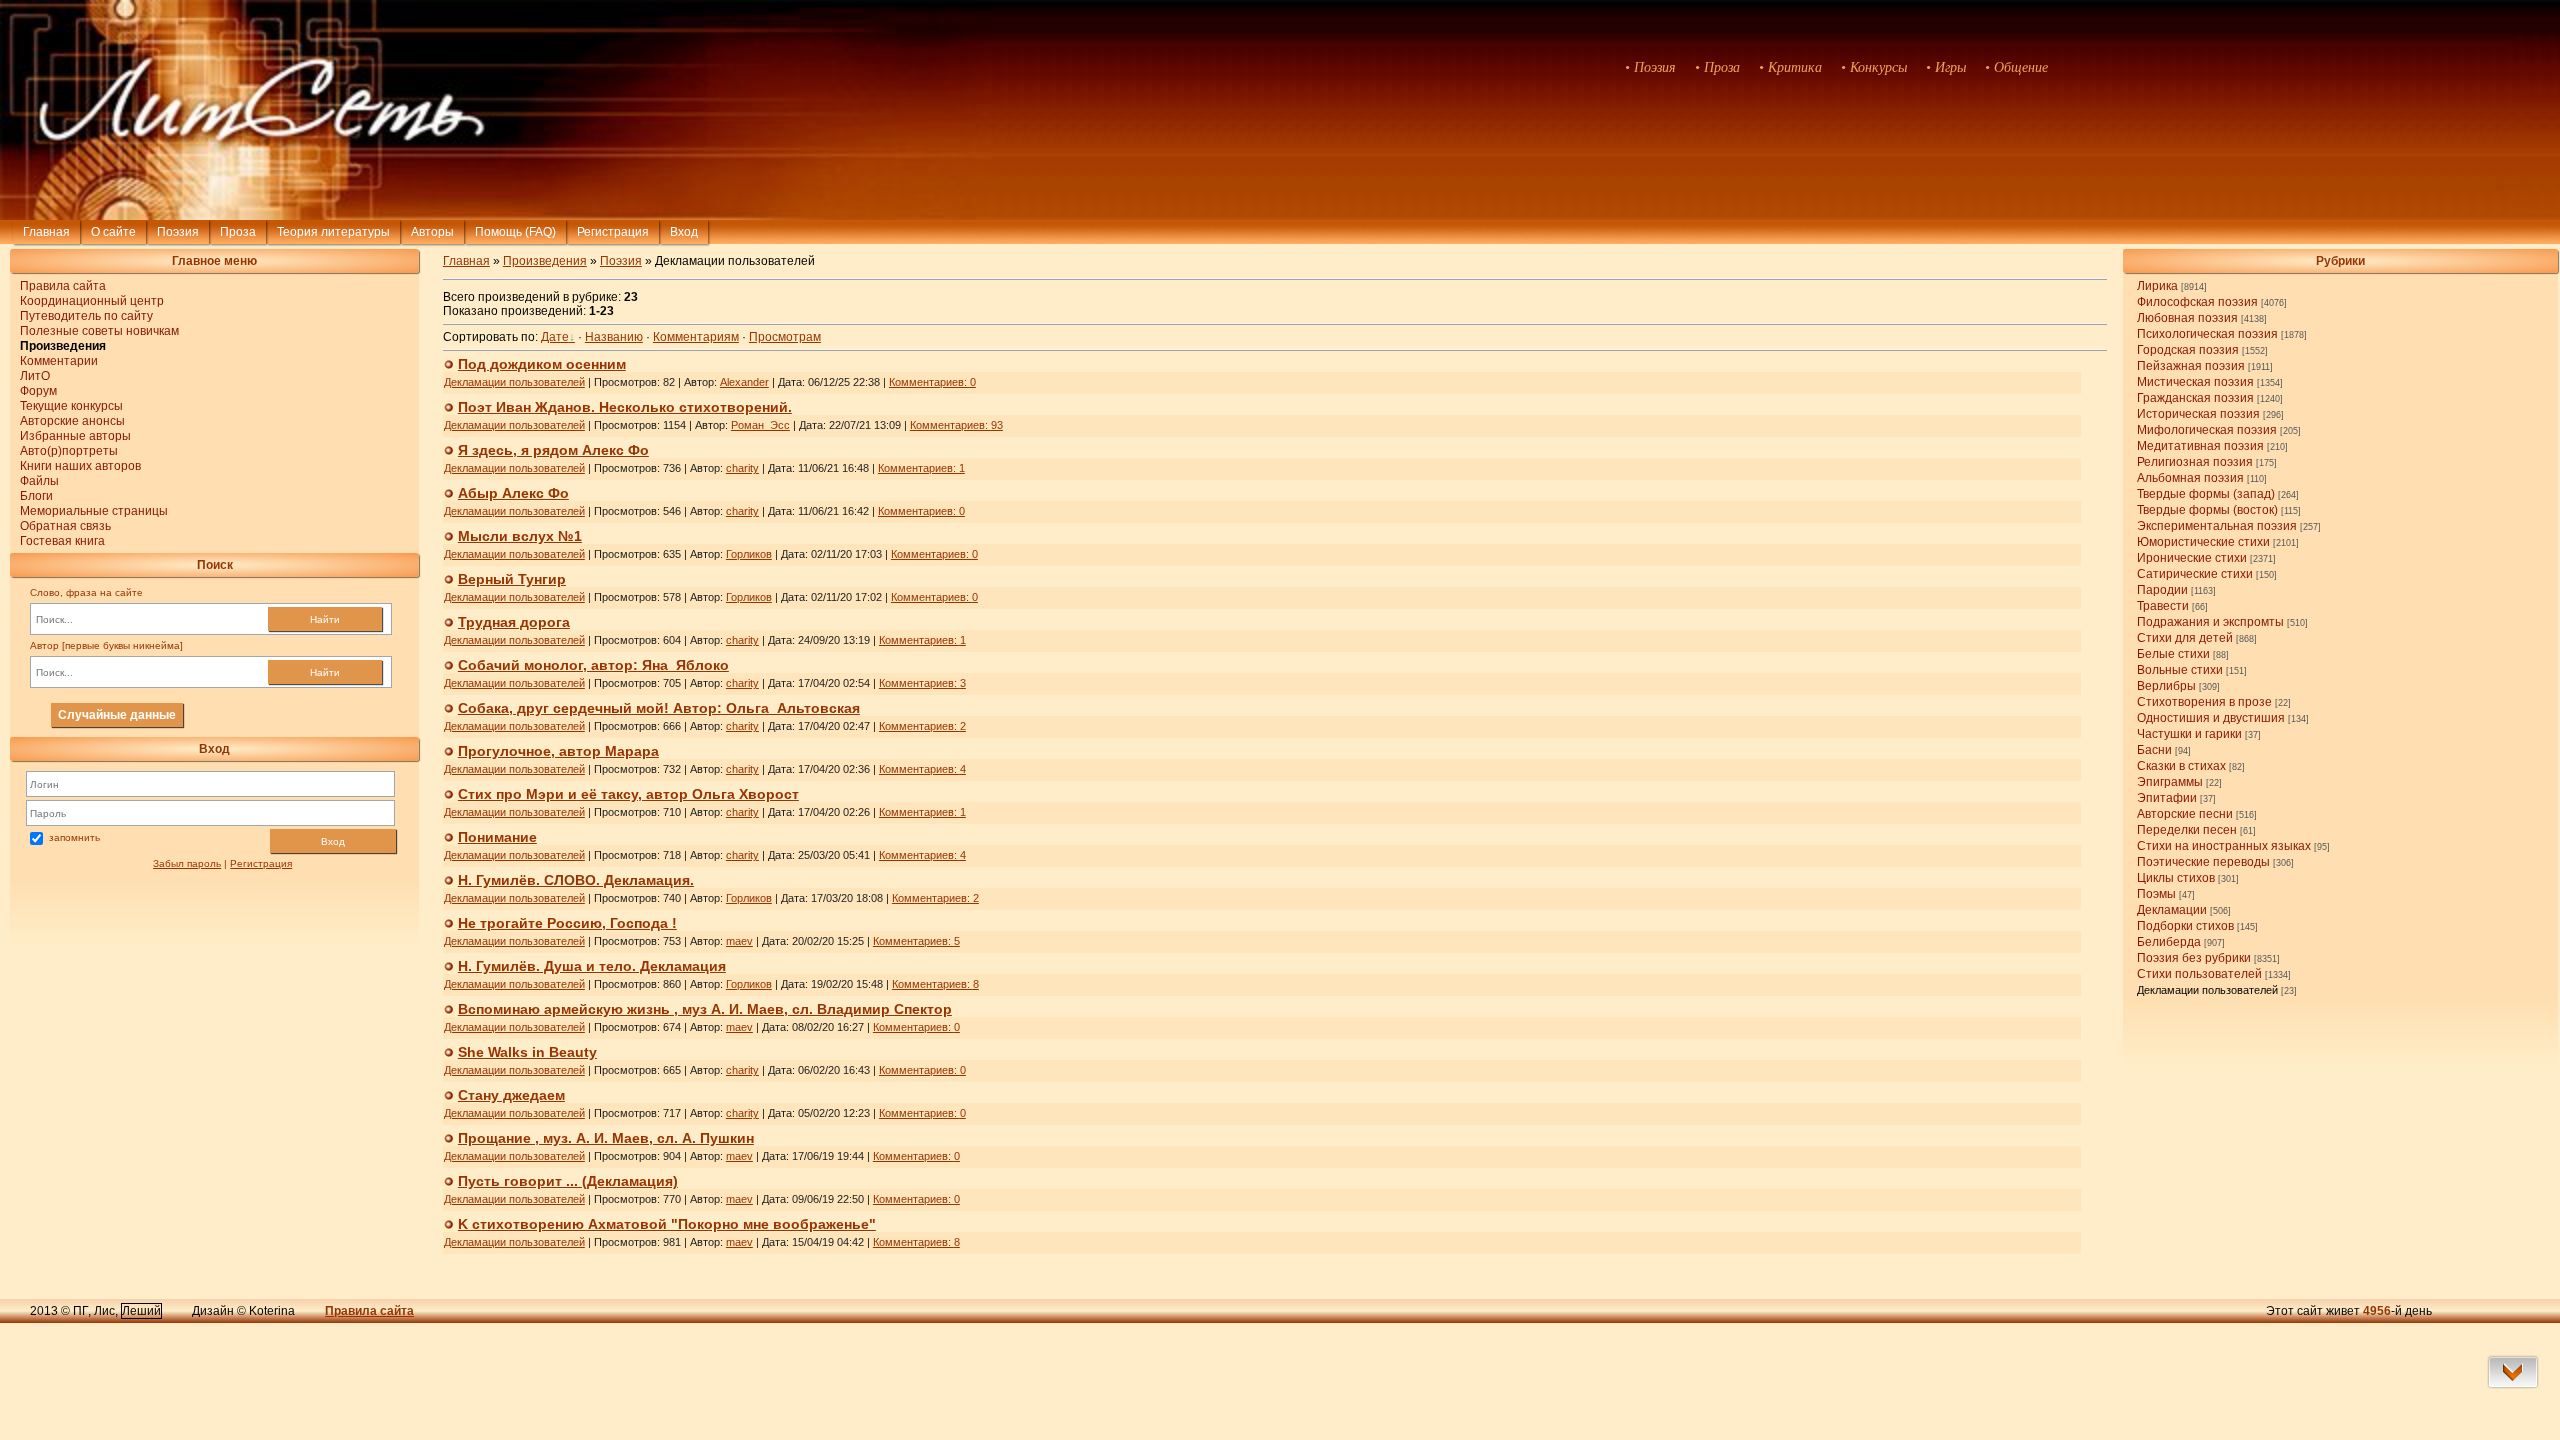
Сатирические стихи (2195, 574)
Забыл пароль (187, 863)
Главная (46, 232)
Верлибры (2166, 686)
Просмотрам (785, 337)
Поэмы (2156, 894)
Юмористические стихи (2203, 542)
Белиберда (2169, 942)
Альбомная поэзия (2190, 478)
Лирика (2157, 286)
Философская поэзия (2197, 302)
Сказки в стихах (2181, 766)
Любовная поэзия (2187, 318)
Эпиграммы (2170, 782)
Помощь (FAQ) (515, 232)
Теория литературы (333, 232)
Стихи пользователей (2199, 974)
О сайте (113, 232)
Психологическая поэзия (2207, 334)
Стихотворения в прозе (2204, 702)
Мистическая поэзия (2195, 382)
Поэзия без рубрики (2194, 958)
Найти (325, 619)
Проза (238, 232)
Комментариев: (932, 382)
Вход (333, 841)
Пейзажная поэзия (2191, 366)
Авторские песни (2185, 814)
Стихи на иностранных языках (2224, 846)
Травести (2163, 606)
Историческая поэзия (2198, 414)
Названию (614, 337)
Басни (2154, 750)
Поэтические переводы (2203, 862)
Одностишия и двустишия (2211, 718)
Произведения (545, 261)
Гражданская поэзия (2195, 398)
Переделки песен (2187, 830)
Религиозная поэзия (2195, 462)
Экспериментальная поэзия (2217, 526)
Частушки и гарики (2189, 734)
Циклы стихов (2176, 878)
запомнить (74, 837)
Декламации (2172, 910)
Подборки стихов (2185, 926)
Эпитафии (2167, 798)
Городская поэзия (2188, 350)
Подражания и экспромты (2210, 622)
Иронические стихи (2192, 558)
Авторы (432, 232)
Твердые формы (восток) (2207, 510)
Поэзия (178, 232)
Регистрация (613, 232)
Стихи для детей (2185, 638)
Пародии (2162, 590)
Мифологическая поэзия (2207, 430)
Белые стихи (2173, 654)
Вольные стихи (2180, 670)
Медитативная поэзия (2200, 446)
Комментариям (696, 337)
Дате (555, 337)
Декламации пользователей (2207, 990)
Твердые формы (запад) (2206, 494)
